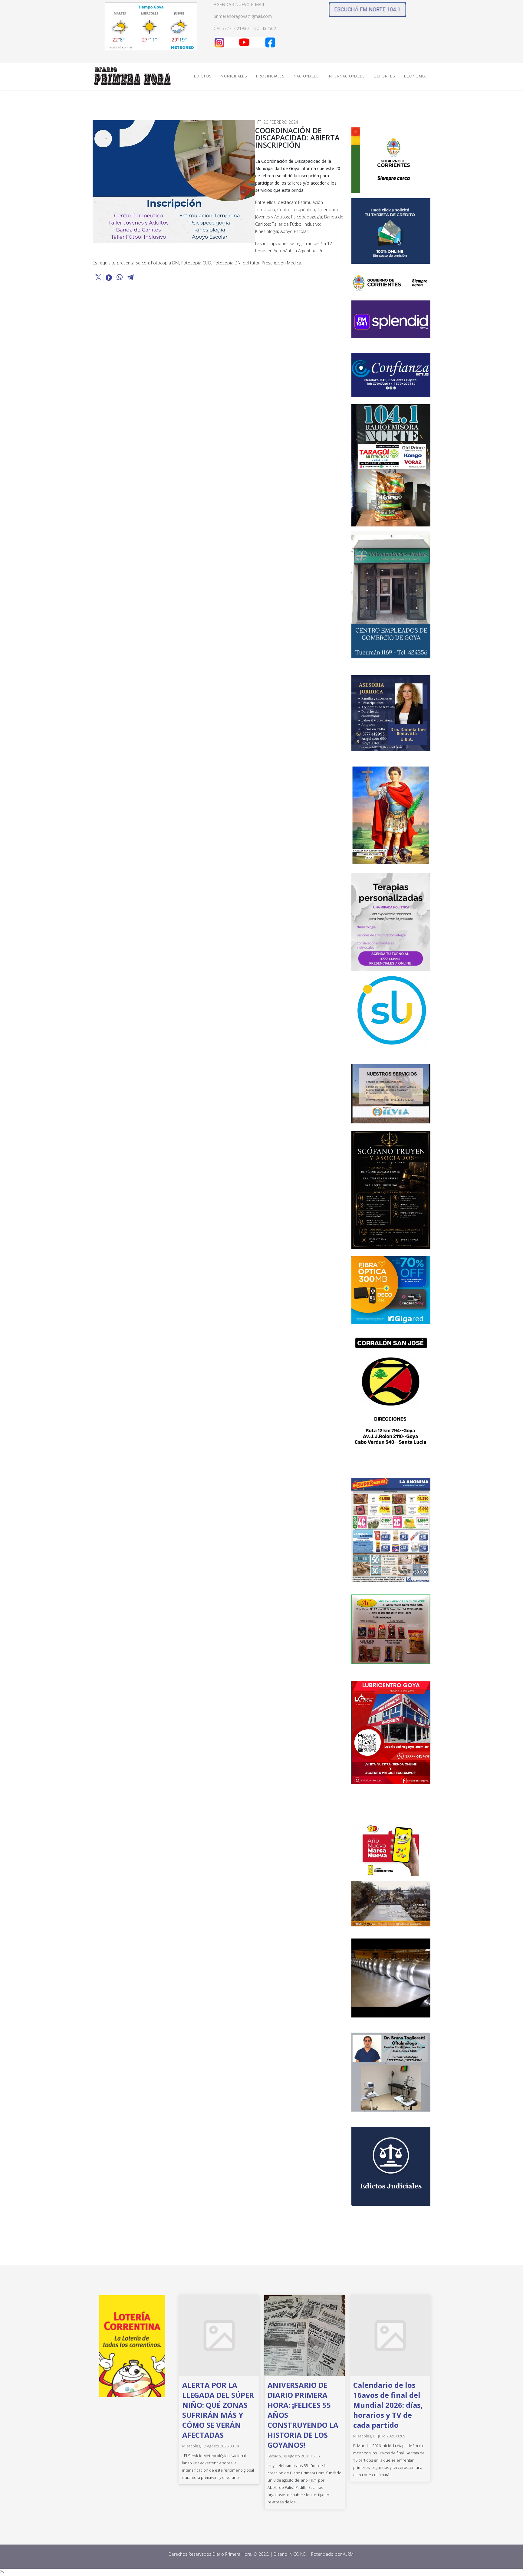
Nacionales (306, 76)
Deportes (384, 76)
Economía (415, 76)
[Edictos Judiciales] (391, 2166)
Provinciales (270, 76)
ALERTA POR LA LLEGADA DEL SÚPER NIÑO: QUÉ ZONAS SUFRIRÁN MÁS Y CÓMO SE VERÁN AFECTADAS (218, 2410)
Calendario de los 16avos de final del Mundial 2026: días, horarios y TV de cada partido (388, 2405)
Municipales (234, 76)
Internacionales (346, 76)
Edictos (203, 76)
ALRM (349, 2554)
